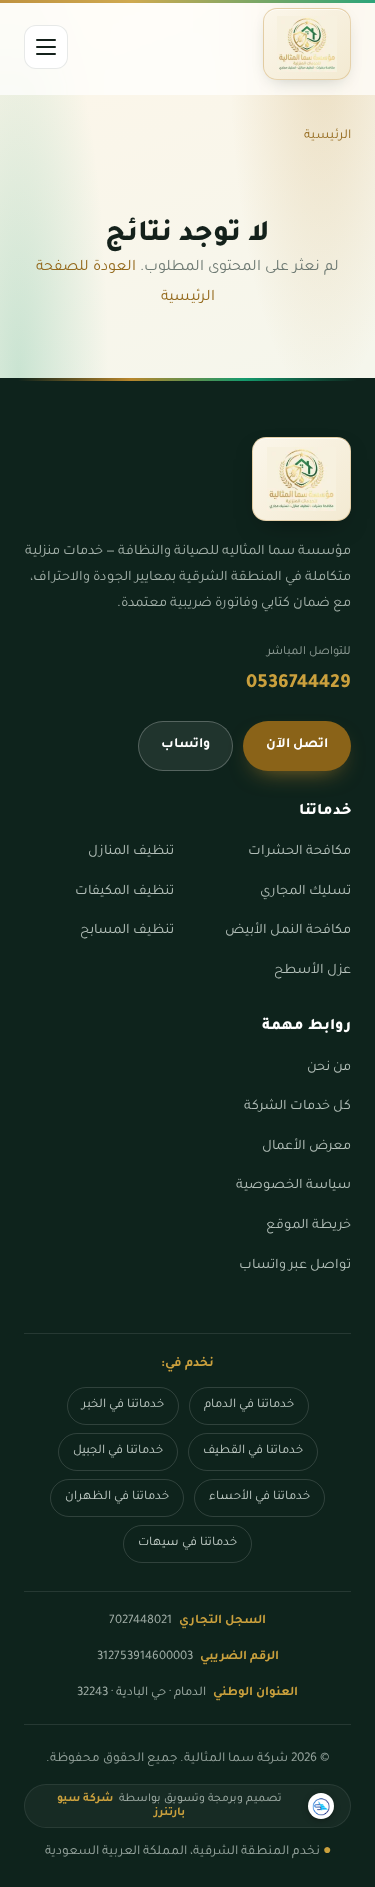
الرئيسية (327, 136)
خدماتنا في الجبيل (118, 1451)
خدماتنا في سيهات (187, 1543)
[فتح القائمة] (46, 47)
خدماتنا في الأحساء (259, 1497)
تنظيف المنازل (131, 852)
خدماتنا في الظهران (117, 1497)
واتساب (185, 745)
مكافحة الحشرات (299, 852)
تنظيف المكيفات (124, 892)
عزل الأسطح (312, 971)
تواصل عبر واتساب (295, 1266)
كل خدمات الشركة (297, 1107)
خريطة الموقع (308, 1226)
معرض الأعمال (306, 1147)
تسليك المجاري (305, 892)
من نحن (329, 1068)
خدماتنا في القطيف (253, 1451)
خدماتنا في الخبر (123, 1405)
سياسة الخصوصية (293, 1186)
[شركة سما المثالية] (307, 44)
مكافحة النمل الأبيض (288, 931)
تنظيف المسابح (127, 931)
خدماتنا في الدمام (249, 1405)
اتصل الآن (297, 745)
